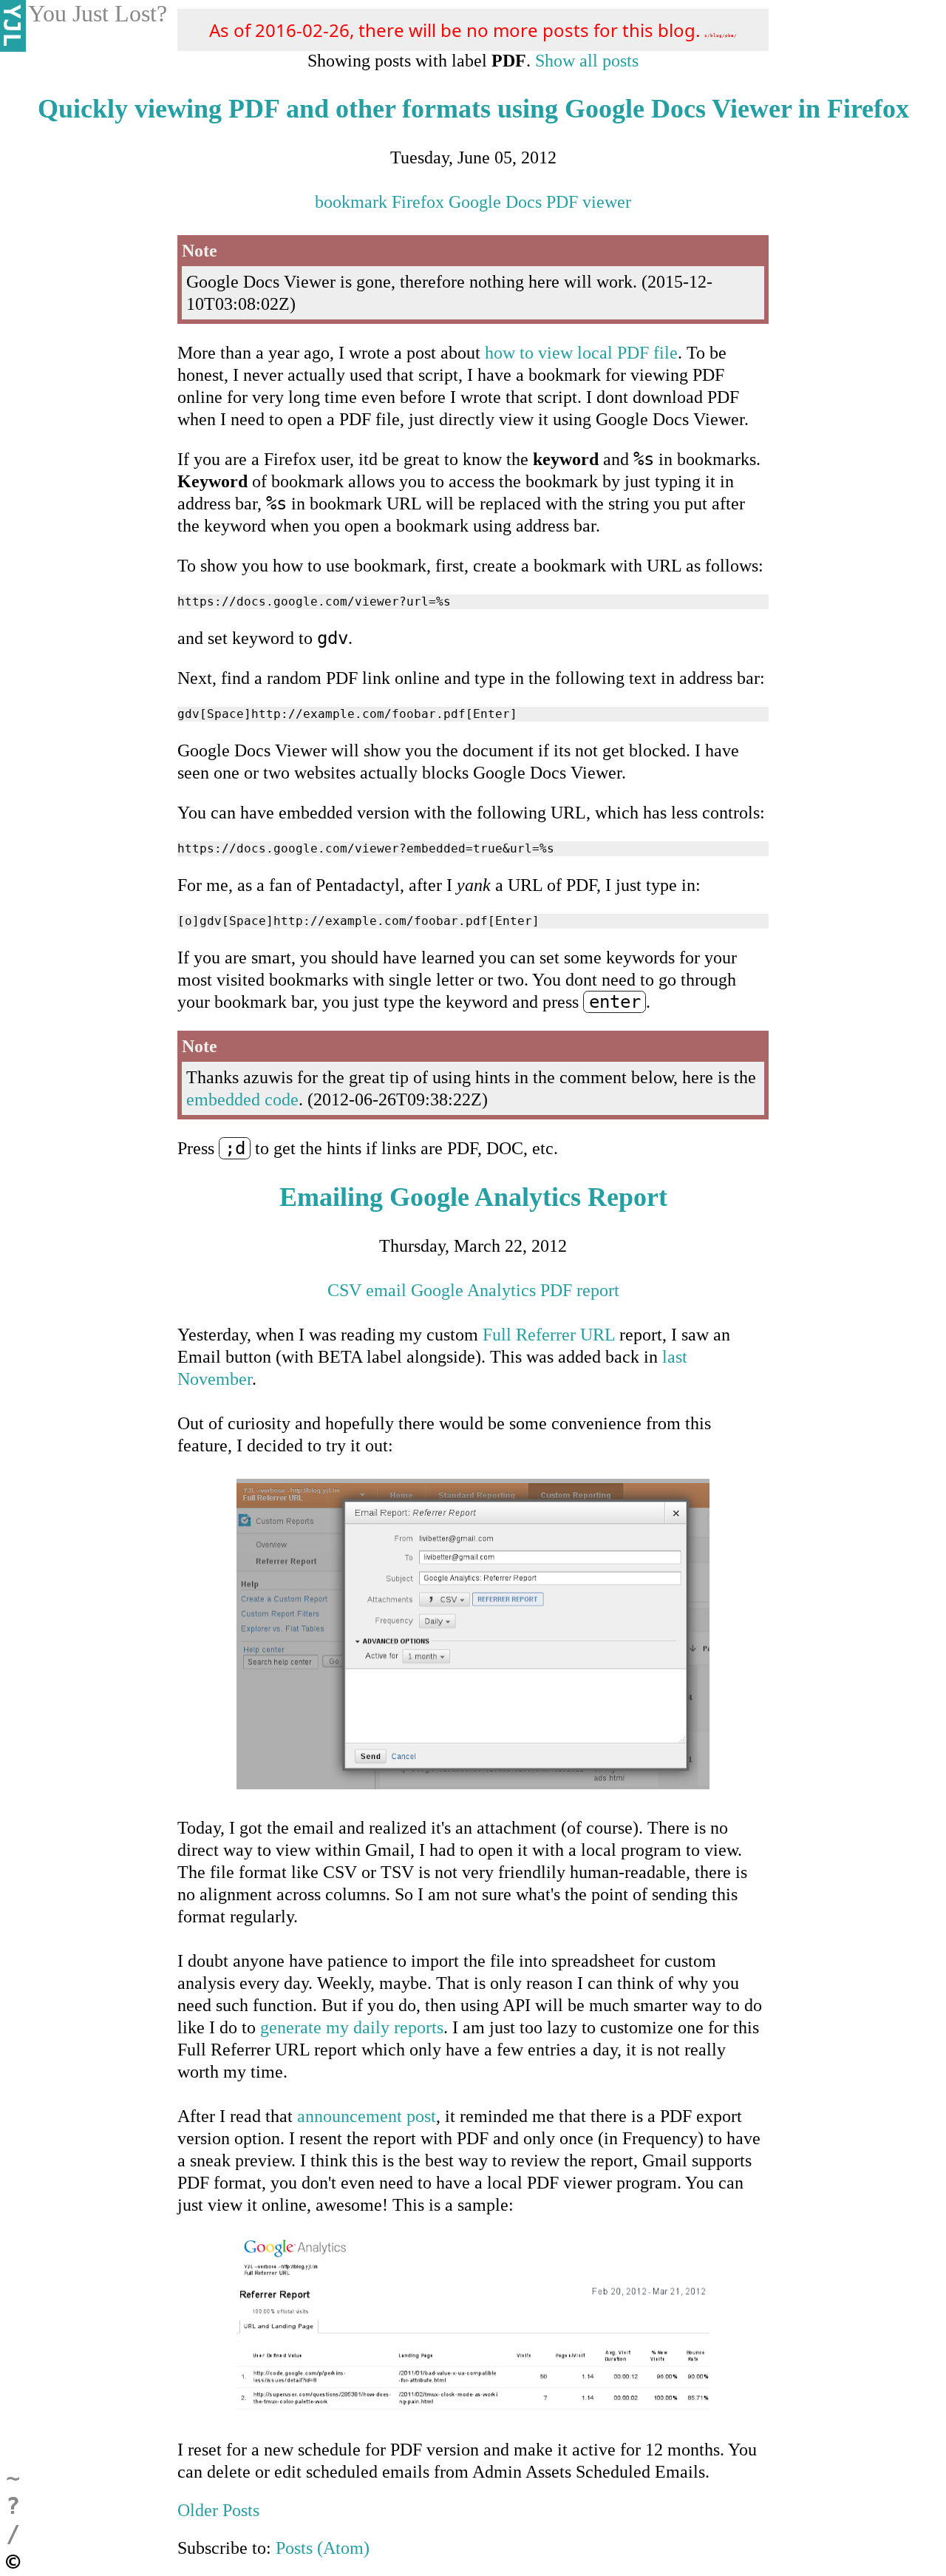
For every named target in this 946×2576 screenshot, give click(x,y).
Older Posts (218, 2510)
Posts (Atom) (323, 2548)
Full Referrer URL (549, 1335)
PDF (562, 202)
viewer (607, 202)
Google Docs (495, 202)
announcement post (367, 2116)
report (598, 1290)
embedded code (242, 1099)
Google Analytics (473, 1290)
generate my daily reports (352, 2027)
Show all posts (587, 61)
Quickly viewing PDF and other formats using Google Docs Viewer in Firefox (473, 109)
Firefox (418, 202)
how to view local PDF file (581, 353)
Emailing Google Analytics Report (473, 1197)
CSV (344, 1290)
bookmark (351, 202)
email (386, 1290)
